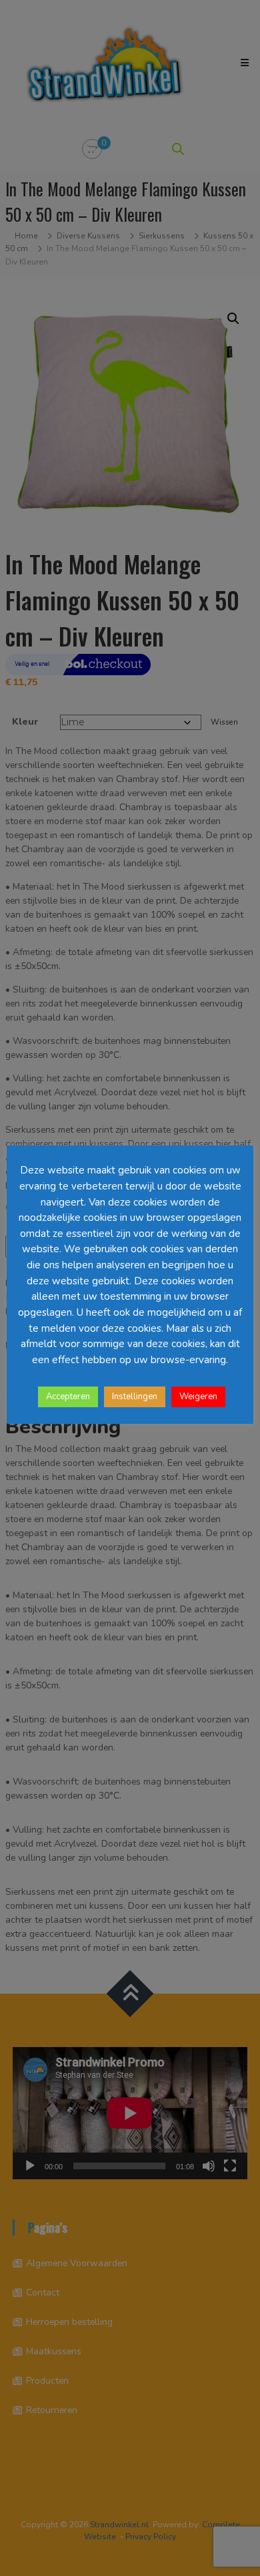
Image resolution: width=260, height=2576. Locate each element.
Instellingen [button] (135, 1397)
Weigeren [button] (198, 1397)
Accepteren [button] (68, 1397)
